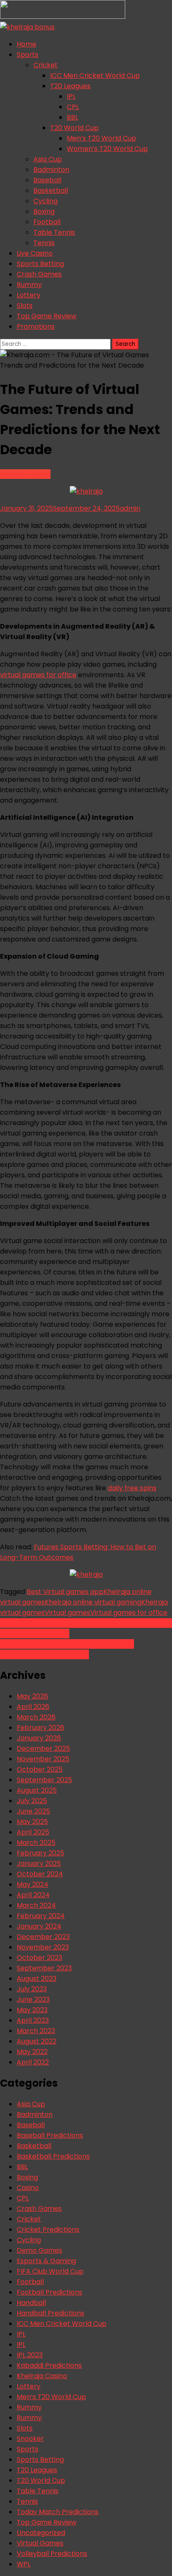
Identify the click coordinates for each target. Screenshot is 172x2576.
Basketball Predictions (53, 2156)
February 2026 (40, 1728)
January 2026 (39, 1738)
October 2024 (40, 1874)
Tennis (44, 243)
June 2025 (33, 1811)
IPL (71, 96)
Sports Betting (40, 264)
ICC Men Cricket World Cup (95, 75)
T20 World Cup (74, 128)
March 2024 (36, 1905)
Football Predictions (49, 2292)
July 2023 (32, 1989)
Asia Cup (48, 159)
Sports (28, 55)
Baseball (47, 180)
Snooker (30, 2439)
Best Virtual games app (65, 1592)
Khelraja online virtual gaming (93, 1602)
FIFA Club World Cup (50, 2271)
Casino (28, 2188)
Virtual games (67, 1613)
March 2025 (36, 1843)
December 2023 (43, 1937)
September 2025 (44, 1780)
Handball (31, 2303)
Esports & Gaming (46, 2261)
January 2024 (39, 1926)
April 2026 (33, 1707)
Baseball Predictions (50, 2135)
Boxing (44, 211)
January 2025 (39, 1864)
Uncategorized (41, 2533)
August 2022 (37, 2041)
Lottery (29, 295)
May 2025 (32, 1822)
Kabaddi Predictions (49, 2365)
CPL (73, 107)
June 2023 (33, 1999)
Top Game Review (47, 316)
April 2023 (33, 2020)
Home (27, 44)
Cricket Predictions (48, 2229)
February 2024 (41, 1916)
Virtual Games (40, 2543)
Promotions (36, 326)
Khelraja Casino (25, 474)
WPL (24, 2564)
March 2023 (36, 2031)
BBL (72, 117)
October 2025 (40, 1769)
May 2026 (32, 1696)
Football (47, 222)
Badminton (51, 170)
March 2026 (36, 1717)
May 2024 (33, 1884)
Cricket (46, 65)
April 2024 (33, 1895)
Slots (25, 306)
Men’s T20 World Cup (101, 138)
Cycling (46, 201)
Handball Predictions (51, 2313)
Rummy (29, 285)
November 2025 (43, 1759)
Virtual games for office (129, 1613)
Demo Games (39, 2250)
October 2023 (39, 1958)
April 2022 (33, 2062)
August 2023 (37, 1979)
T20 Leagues (70, 86)
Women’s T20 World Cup (107, 149)
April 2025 (33, 1832)
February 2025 (40, 1853)
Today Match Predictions (58, 2512)
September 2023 (44, 1968)
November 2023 (43, 1947)
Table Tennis (54, 232)
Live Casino (35, 253)
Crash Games (39, 274)
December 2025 (43, 1748)
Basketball (51, 191)
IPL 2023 (30, 2355)
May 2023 (32, 2010)
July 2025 (32, 1801)
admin (130, 508)
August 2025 (37, 1790)
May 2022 (32, 2052)
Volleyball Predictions (52, 2554)
